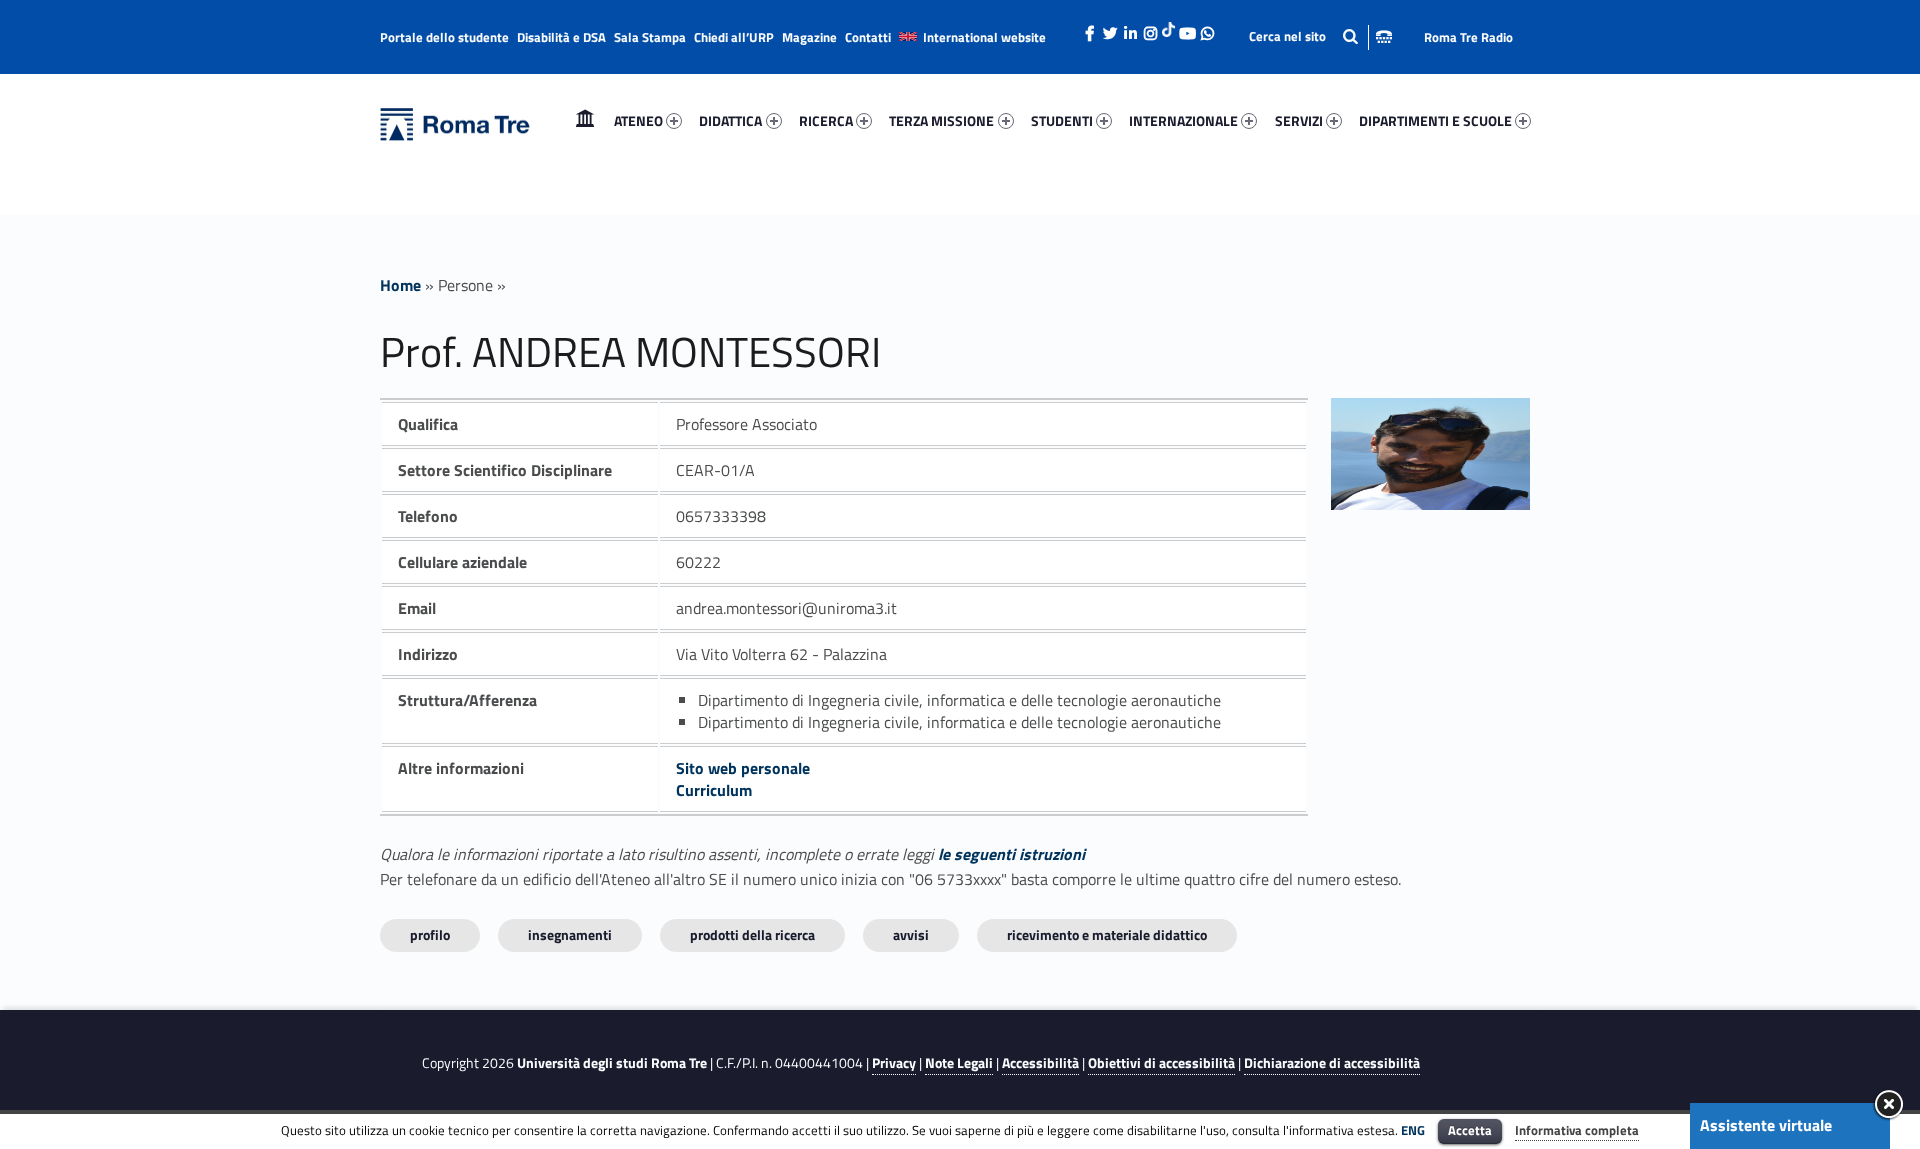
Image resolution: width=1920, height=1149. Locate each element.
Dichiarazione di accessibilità (1332, 1063)
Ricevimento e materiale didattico (1107, 934)
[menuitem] (585, 121)
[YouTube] (1187, 28)
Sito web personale (743, 768)
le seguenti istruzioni (1011, 854)
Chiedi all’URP (734, 37)
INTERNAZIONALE (1183, 120)
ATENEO (638, 120)
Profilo (430, 934)
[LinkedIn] (1130, 28)
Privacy (894, 1063)
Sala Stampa (650, 37)
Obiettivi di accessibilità (1161, 1063)
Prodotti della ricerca (752, 934)
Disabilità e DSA (561, 37)
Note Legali (959, 1063)
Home (585, 120)
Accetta (1470, 1130)
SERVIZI (1299, 120)
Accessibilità (1040, 1063)
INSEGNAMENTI (570, 934)
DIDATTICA (730, 120)
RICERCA (826, 120)
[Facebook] (1090, 28)
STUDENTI (1062, 120)
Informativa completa (1577, 1130)
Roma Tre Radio (1468, 37)
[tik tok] (1168, 27)
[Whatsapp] (1207, 28)
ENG (1413, 1130)
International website (984, 37)
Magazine (809, 37)
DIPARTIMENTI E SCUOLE (1435, 120)
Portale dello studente (444, 37)
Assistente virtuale (1766, 1125)
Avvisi (911, 934)
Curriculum (714, 790)
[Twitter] (1110, 28)
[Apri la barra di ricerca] (1320, 36)
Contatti (868, 37)
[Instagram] (1150, 28)
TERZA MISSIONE (941, 120)
